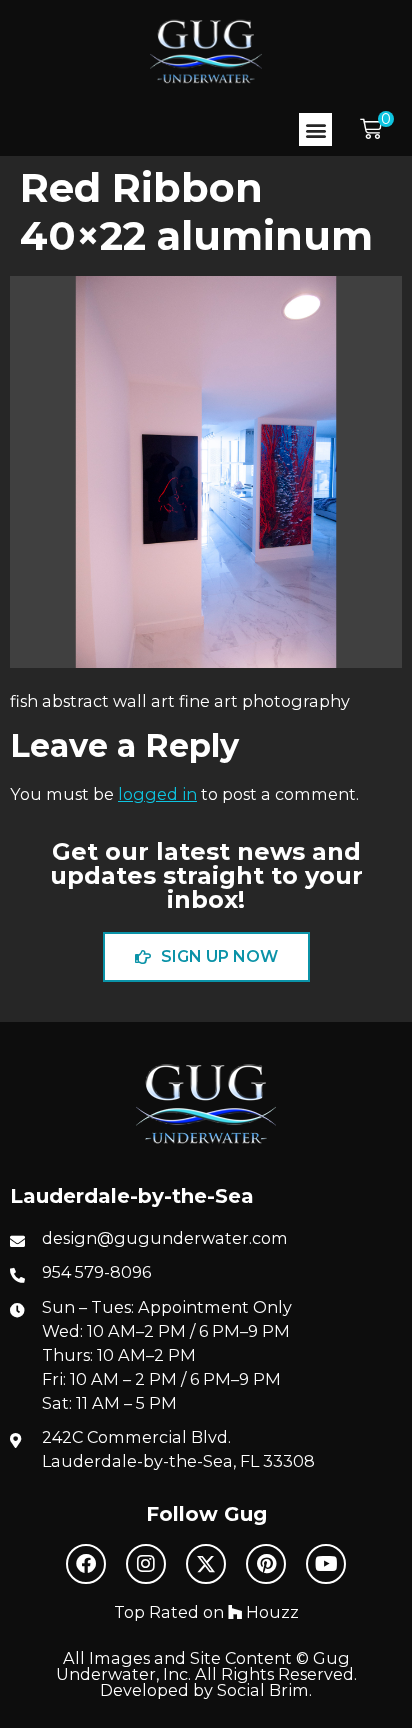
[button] (315, 129)
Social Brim (263, 1690)
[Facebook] (86, 1564)
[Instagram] (146, 1564)
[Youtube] (326, 1564)
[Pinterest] (266, 1564)
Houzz (270, 1612)
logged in (157, 794)
